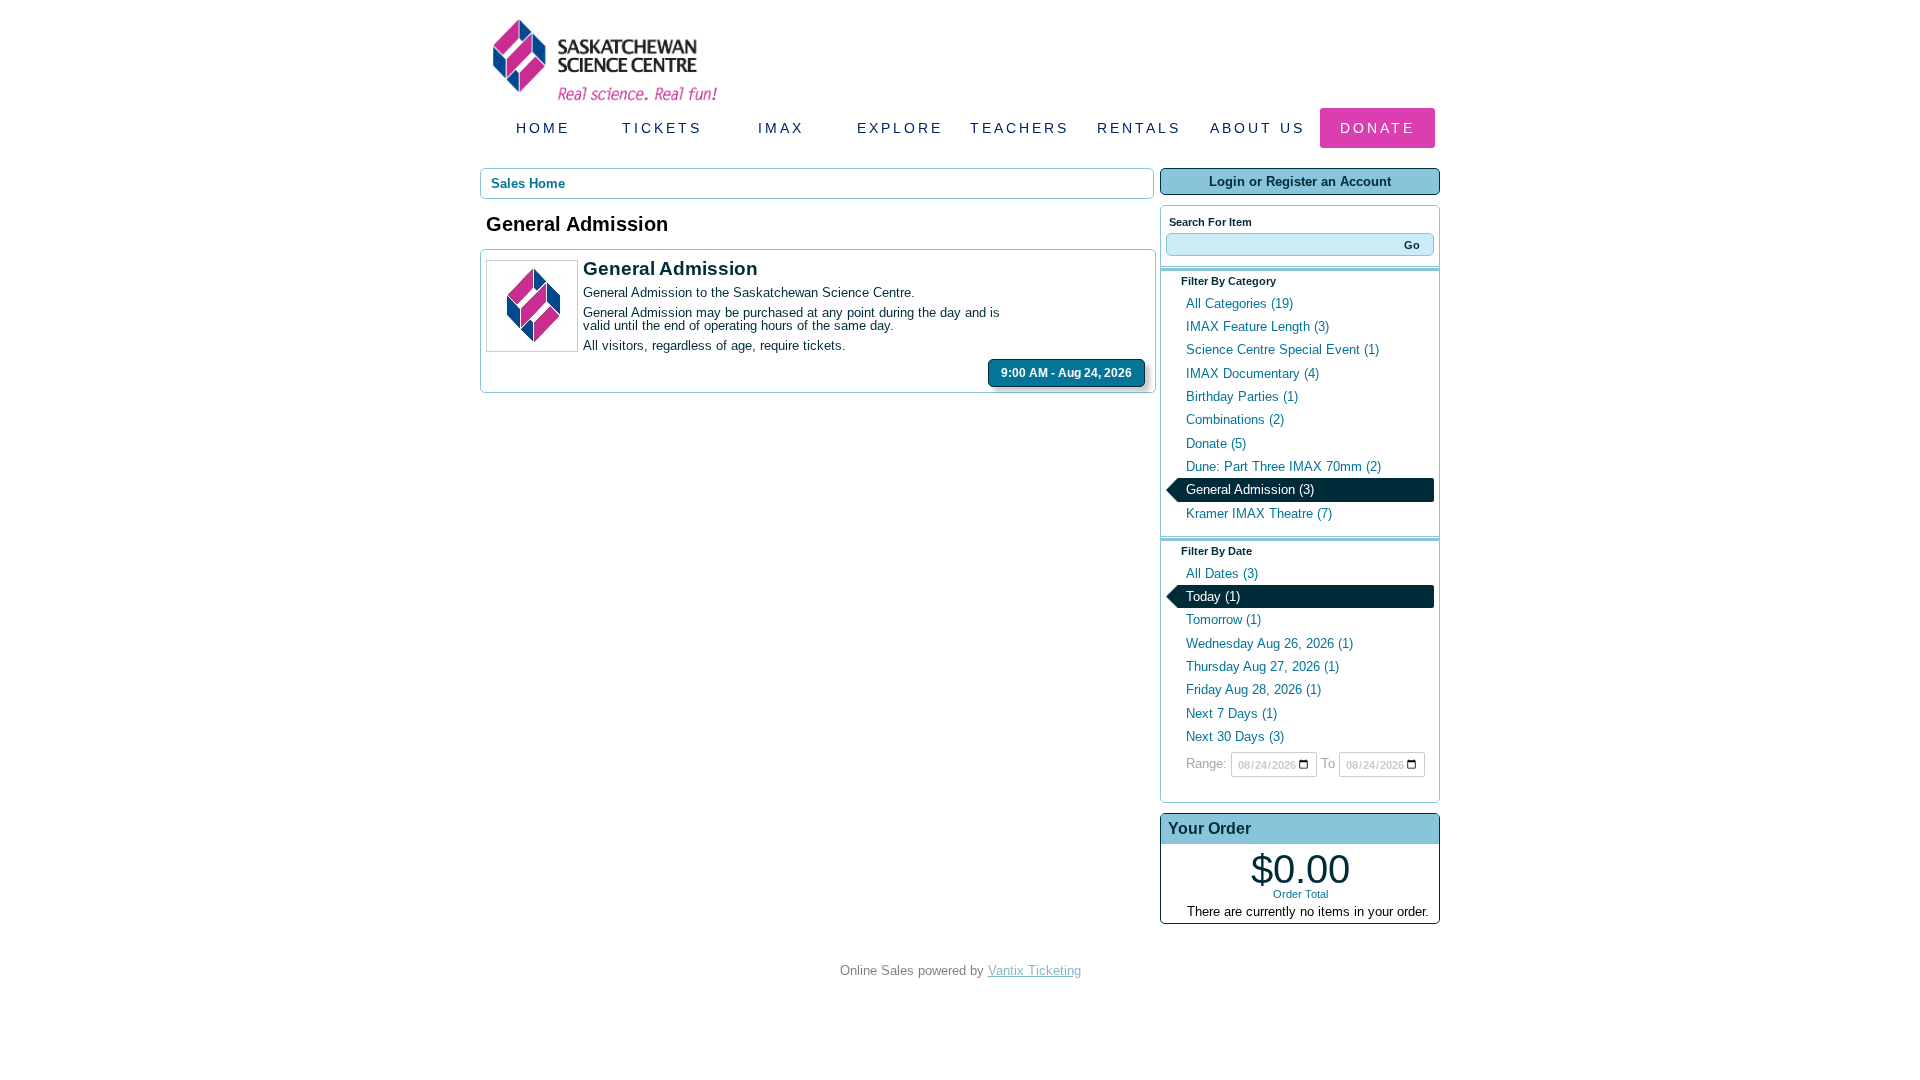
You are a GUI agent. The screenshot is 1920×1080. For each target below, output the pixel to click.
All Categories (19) (1239, 303)
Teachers (1019, 128)
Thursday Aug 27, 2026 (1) (1262, 666)
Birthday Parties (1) (1242, 396)
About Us (1257, 128)
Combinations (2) (1235, 419)
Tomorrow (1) (1223, 619)
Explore (900, 128)
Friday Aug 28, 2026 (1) (1253, 689)
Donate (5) (1216, 443)
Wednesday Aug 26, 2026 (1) (1269, 643)
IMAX (781, 128)
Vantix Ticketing (1034, 970)
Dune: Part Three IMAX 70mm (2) (1283, 466)
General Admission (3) (1250, 489)
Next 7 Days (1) (1231, 713)
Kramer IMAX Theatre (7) (1259, 513)
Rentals (1139, 128)
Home (543, 128)
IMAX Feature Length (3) (1257, 326)
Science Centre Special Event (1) (1282, 349)
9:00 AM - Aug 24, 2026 (1066, 373)
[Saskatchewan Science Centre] (603, 102)
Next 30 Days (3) (1235, 736)
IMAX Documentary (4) (1252, 373)
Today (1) (1213, 596)
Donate (1377, 128)
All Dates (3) (1222, 573)
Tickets (662, 128)
